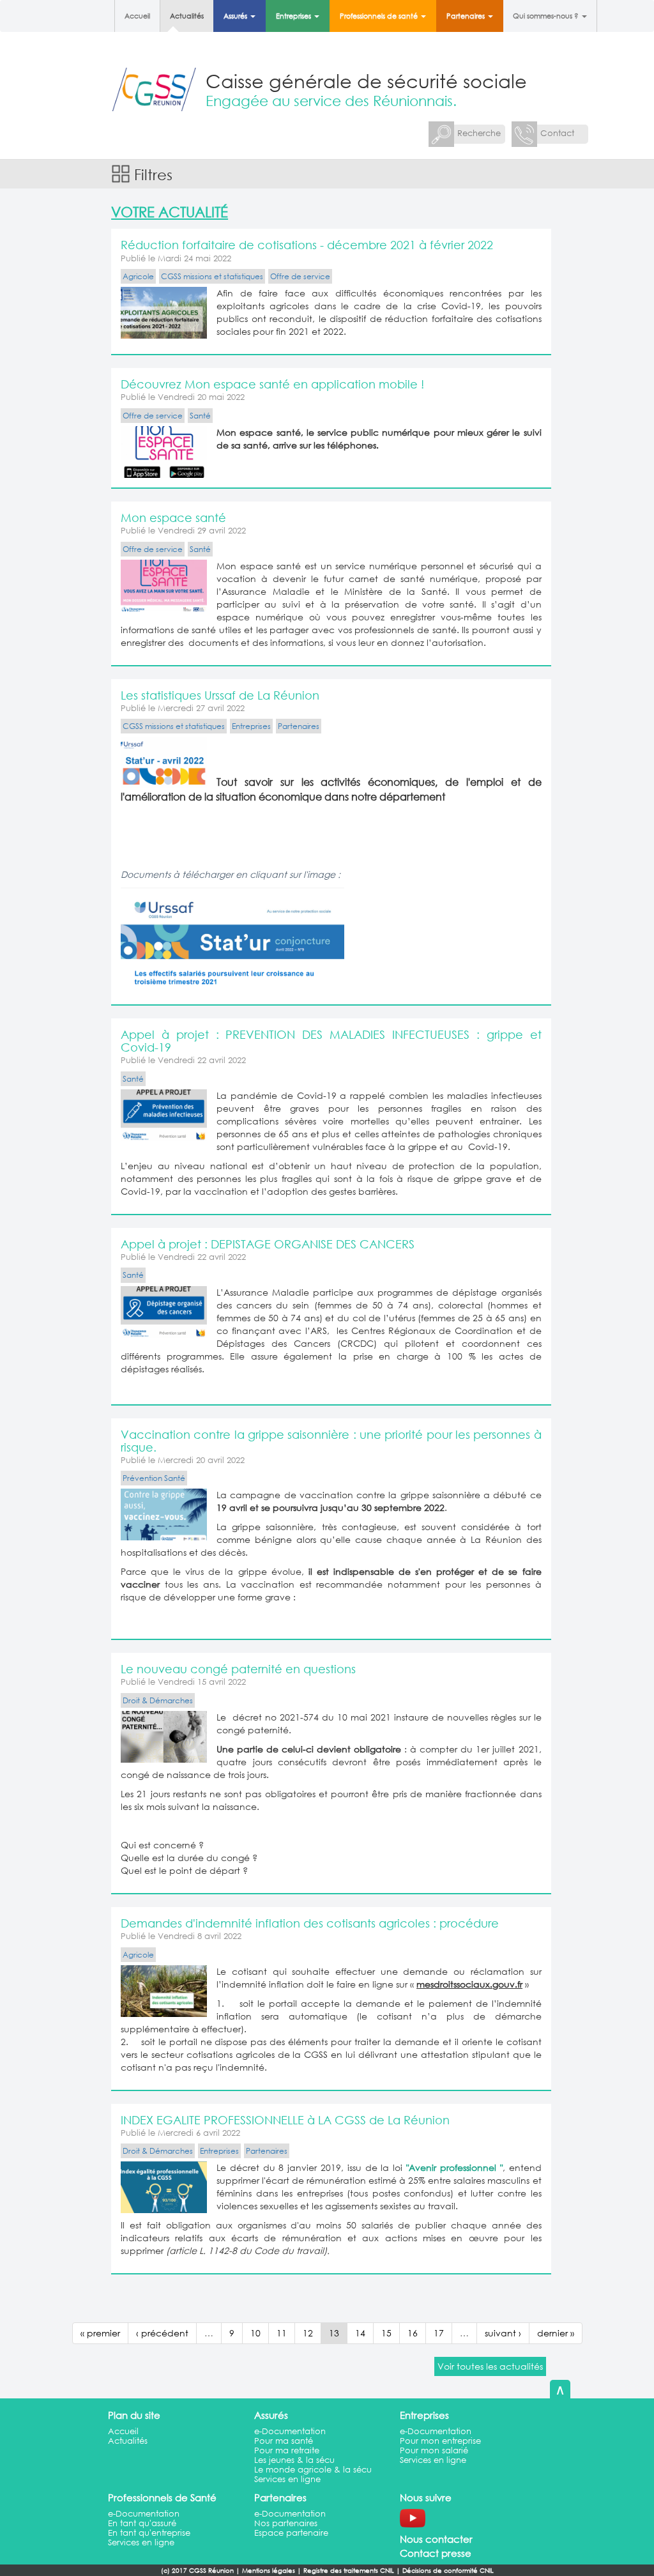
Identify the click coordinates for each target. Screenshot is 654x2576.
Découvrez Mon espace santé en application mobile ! (272, 384)
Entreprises (294, 16)
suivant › (503, 2333)
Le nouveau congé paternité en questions (238, 1669)
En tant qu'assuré (142, 2523)
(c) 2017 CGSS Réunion (197, 2571)
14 (360, 2333)
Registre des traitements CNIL (349, 2571)
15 (386, 2333)
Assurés (236, 16)
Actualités (187, 16)
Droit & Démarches (158, 1700)
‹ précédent (162, 2333)
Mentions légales (269, 2571)
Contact (557, 133)
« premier (100, 2333)
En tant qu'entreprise (149, 2533)
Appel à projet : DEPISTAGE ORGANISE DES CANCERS (268, 1244)
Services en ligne (287, 2479)
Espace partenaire (291, 2533)
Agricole (138, 276)
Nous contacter (436, 2539)
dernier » (556, 2333)
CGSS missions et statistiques (212, 276)
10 (255, 2333)
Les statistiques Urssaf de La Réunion (220, 695)
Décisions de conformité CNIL (448, 2571)
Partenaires (467, 16)
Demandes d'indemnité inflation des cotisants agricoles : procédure (310, 1923)
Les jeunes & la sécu (294, 2460)
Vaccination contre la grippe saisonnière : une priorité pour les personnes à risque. (331, 1441)
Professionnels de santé (380, 16)
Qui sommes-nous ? (547, 16)
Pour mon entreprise (440, 2441)
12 (308, 2333)
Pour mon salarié (434, 2450)
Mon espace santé (173, 517)
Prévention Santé (154, 1478)
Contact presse (436, 2553)
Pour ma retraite (287, 2450)
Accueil (137, 16)
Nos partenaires (286, 2523)
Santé (200, 416)
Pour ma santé (284, 2441)
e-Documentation (290, 2431)
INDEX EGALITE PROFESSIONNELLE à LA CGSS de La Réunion (285, 2120)
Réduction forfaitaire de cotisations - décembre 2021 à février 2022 (307, 245)
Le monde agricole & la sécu (313, 2470)
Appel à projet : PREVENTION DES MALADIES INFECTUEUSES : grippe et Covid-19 (331, 1041)
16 (413, 2333)
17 (439, 2333)
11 (282, 2333)
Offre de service (300, 276)
